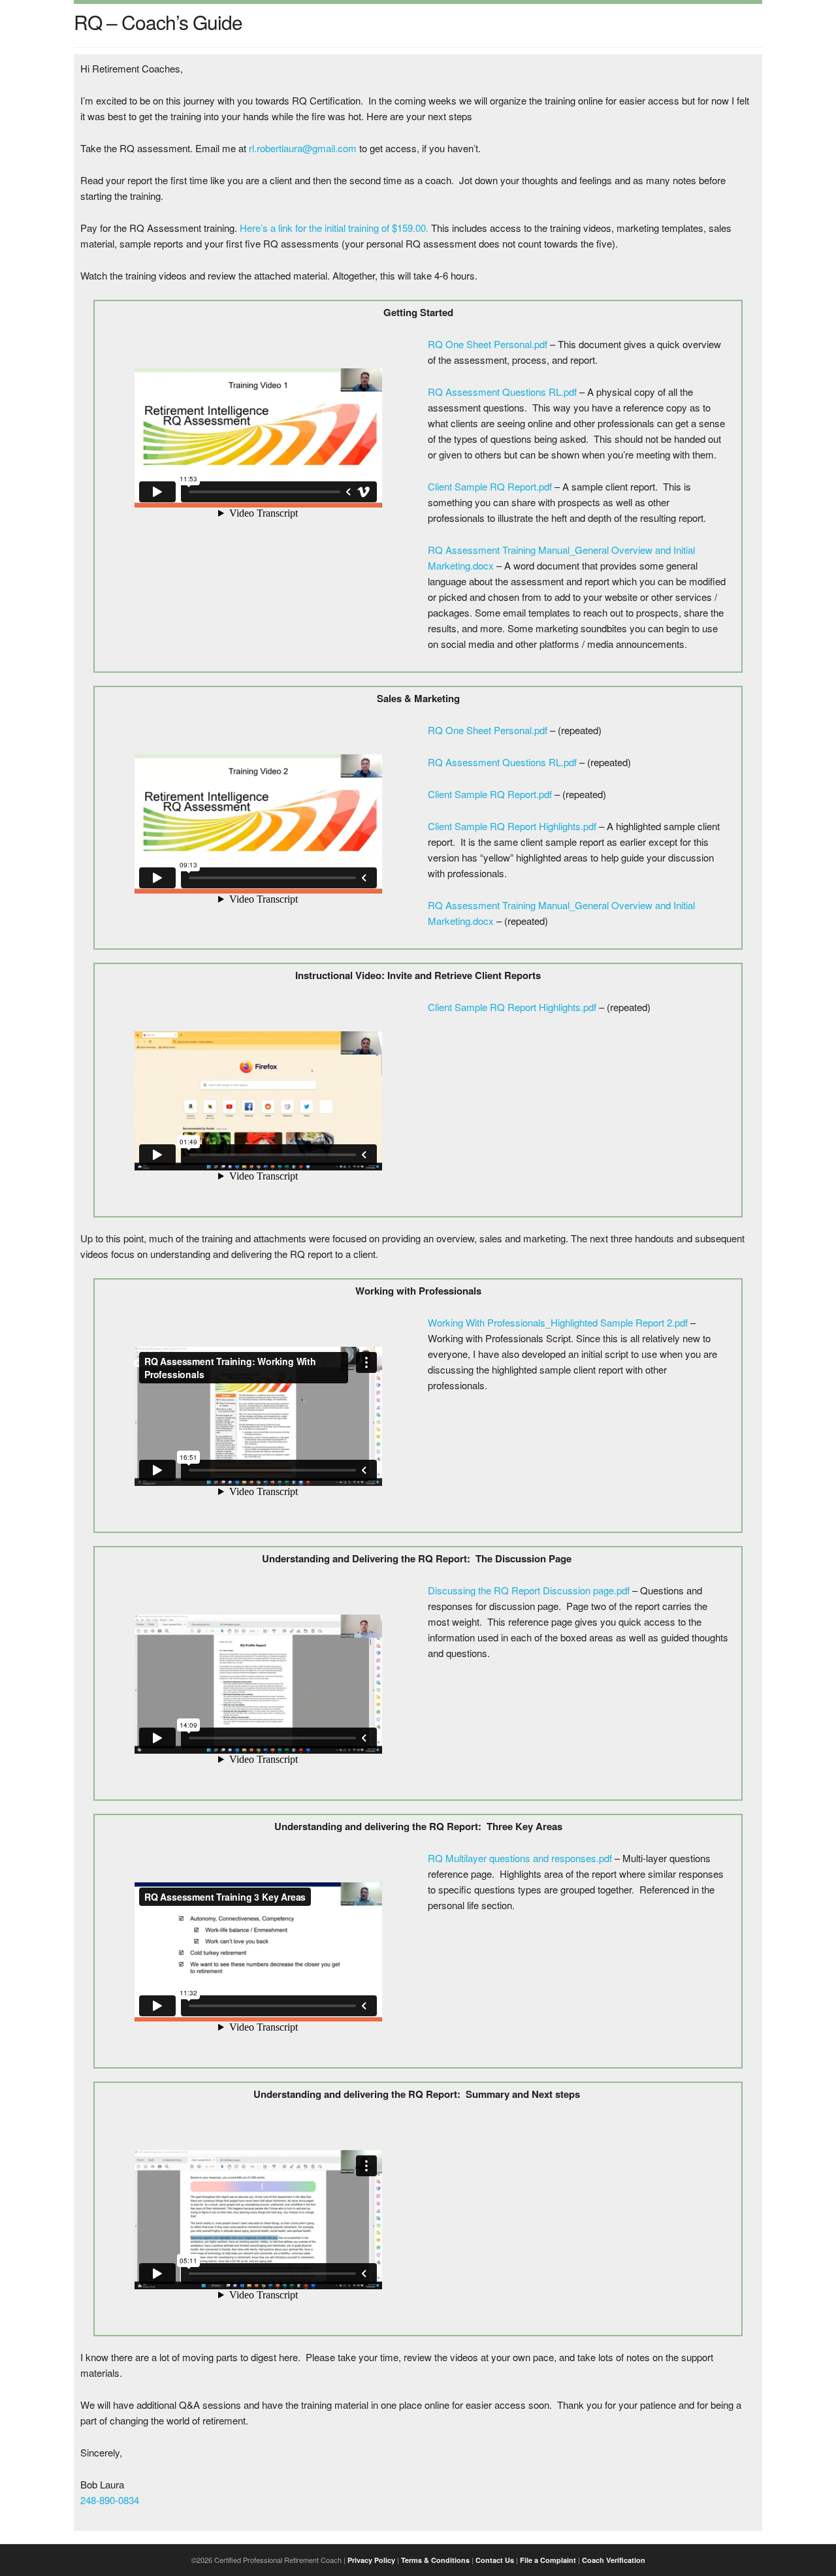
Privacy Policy (371, 2560)
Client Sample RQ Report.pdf (490, 486)
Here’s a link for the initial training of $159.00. (334, 228)
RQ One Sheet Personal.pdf (488, 344)
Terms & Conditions (435, 2560)
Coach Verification (614, 2560)
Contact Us (495, 2560)
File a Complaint (548, 2560)
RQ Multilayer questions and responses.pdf (520, 1858)
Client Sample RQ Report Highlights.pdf (512, 826)
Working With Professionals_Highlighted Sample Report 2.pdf (558, 1322)
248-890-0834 (110, 2500)
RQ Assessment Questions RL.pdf (502, 392)
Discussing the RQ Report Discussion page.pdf (529, 1590)
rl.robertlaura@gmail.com (303, 148)
